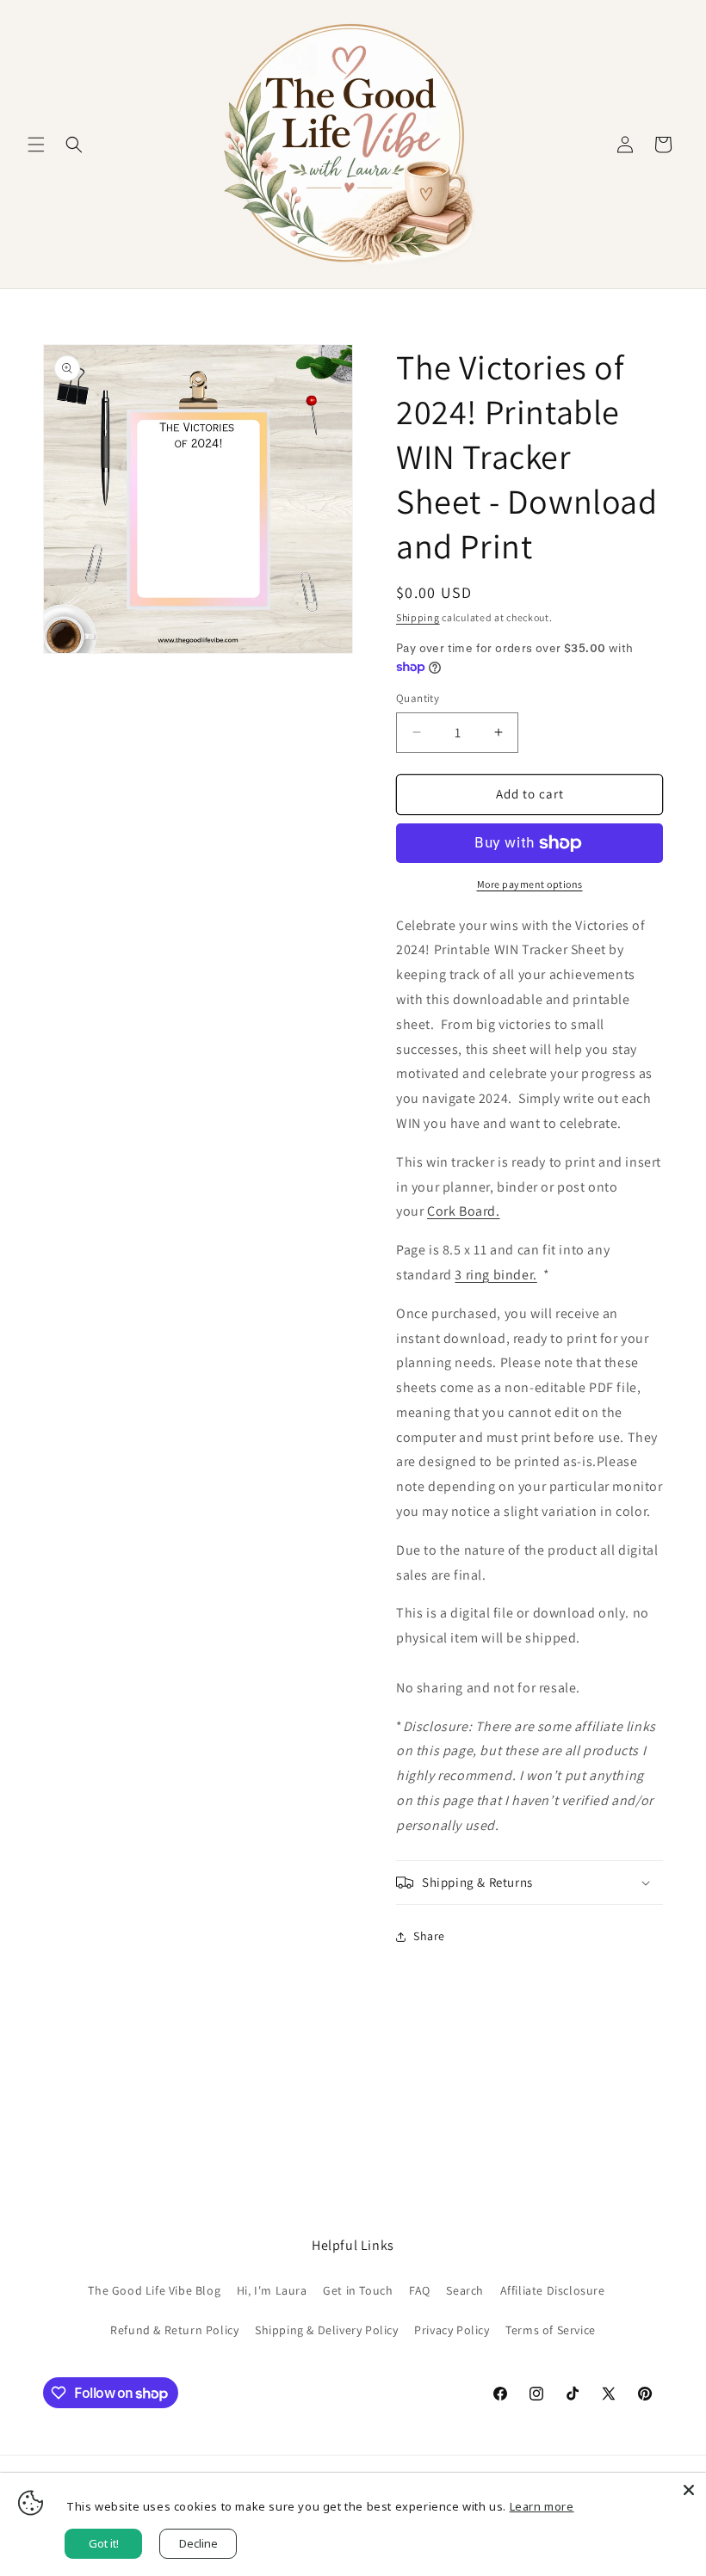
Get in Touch (358, 2290)
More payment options (530, 884)
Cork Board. (464, 1211)
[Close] (689, 2490)
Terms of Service (551, 2330)
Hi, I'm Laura (272, 2290)
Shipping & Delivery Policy (327, 2330)
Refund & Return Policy (174, 2330)
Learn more (542, 2506)
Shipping (418, 617)
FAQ (420, 2290)
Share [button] (429, 1936)
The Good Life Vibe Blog (154, 2290)
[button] (36, 145)
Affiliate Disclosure (553, 2290)
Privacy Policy (452, 2330)
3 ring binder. (495, 1275)
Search (465, 2290)
